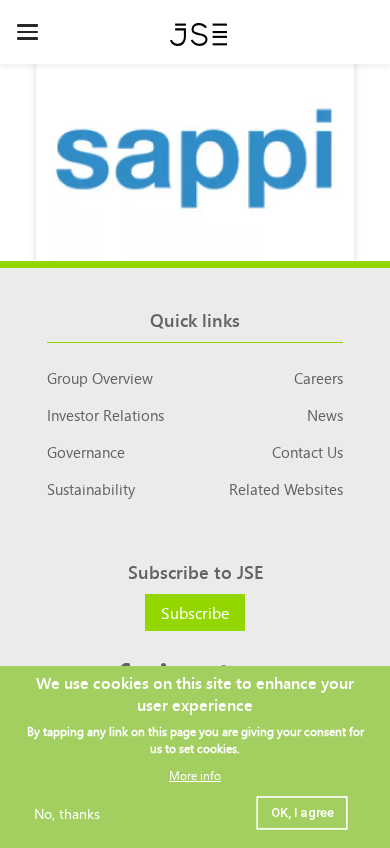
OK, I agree (302, 812)
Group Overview (100, 377)
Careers (318, 377)
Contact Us (307, 451)
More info (195, 774)
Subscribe (195, 612)
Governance (86, 451)
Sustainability (91, 488)
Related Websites (286, 488)
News (325, 414)
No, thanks (67, 813)
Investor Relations (105, 414)
